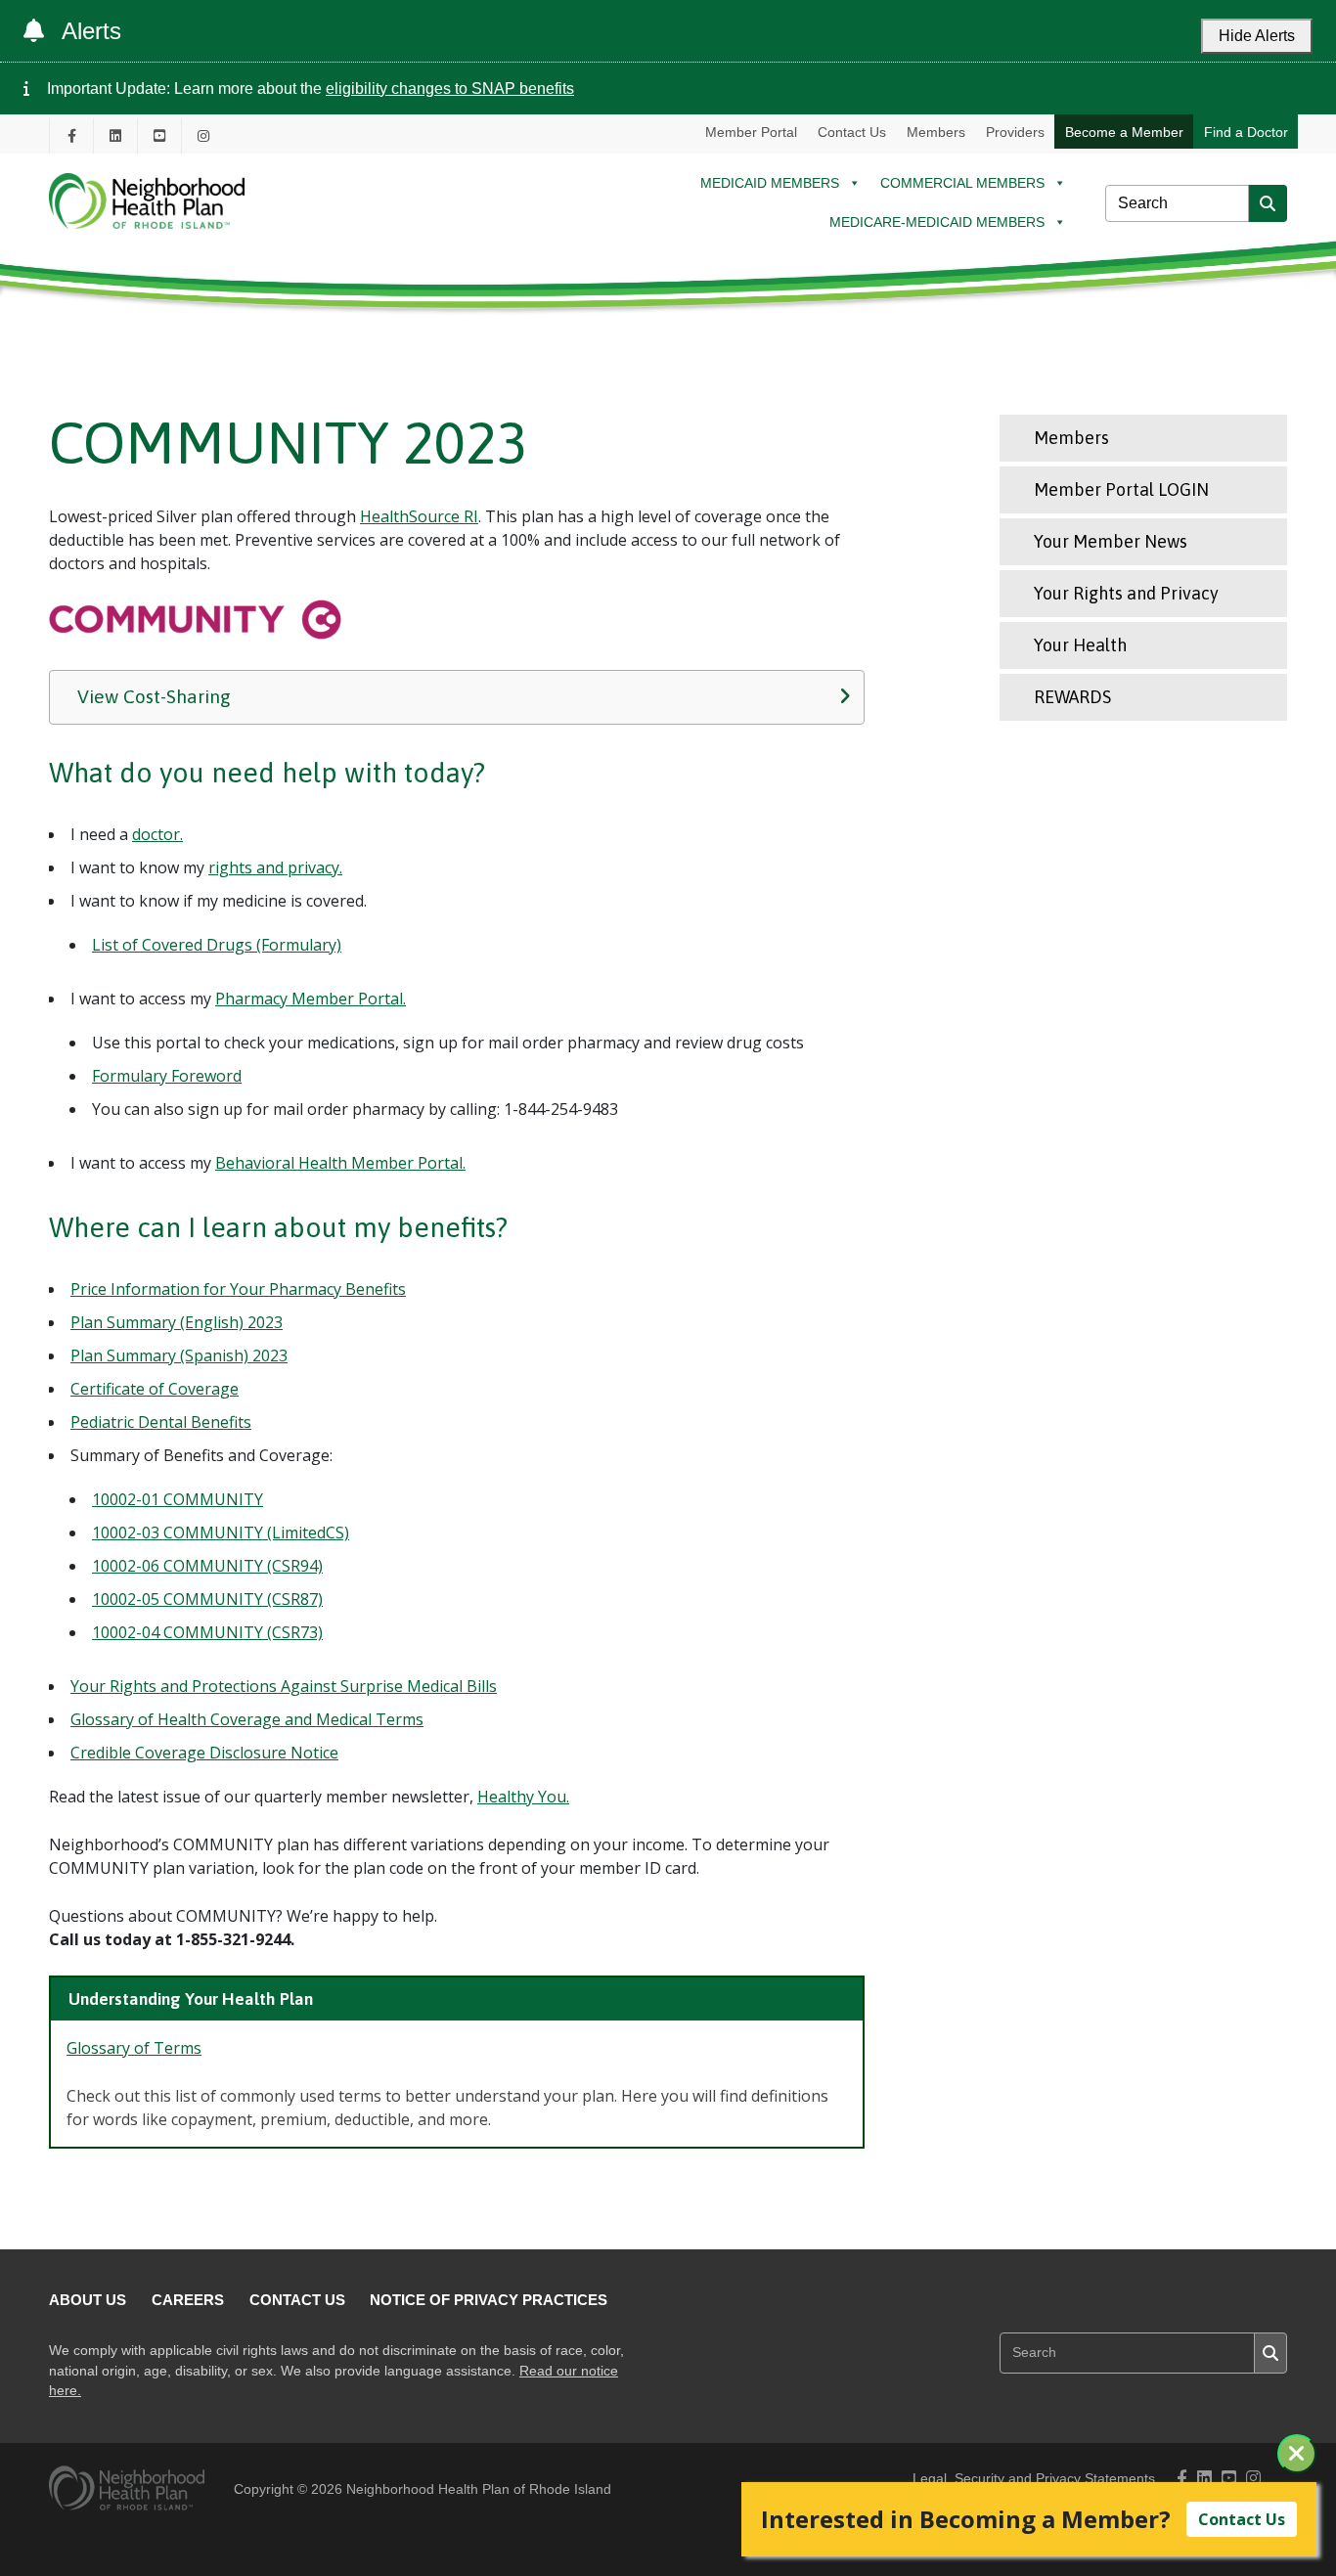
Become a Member (1124, 132)
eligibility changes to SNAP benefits (450, 89)
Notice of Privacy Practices (489, 2300)
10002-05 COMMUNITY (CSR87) (207, 1599)
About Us (88, 2300)
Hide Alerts (1257, 36)
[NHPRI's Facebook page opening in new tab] (71, 135)
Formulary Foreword (167, 1076)
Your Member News (1111, 541)
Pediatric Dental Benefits (161, 1422)
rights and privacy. (275, 867)
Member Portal (751, 132)
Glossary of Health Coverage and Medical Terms (247, 1719)
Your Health (1080, 645)
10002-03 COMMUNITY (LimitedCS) (221, 1532)
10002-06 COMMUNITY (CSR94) (207, 1566)
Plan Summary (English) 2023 (177, 1322)
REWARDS (1072, 697)
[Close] (1297, 2454)
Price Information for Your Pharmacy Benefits (238, 1289)
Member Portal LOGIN (1121, 489)
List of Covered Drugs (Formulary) (217, 945)
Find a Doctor (1246, 132)
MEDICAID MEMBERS (770, 183)
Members (936, 132)
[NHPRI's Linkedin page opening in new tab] (115, 135)
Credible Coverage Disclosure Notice (204, 1753)
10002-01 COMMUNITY (178, 1499)
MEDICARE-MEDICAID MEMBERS (937, 222)
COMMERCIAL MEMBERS (962, 183)
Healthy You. (523, 1797)
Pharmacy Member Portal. (311, 999)
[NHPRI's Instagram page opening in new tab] (203, 135)
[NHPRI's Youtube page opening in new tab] (159, 135)
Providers (1015, 132)
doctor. (157, 834)
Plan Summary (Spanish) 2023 (179, 1355)
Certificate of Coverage (155, 1389)
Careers (188, 2300)
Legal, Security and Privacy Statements (1034, 2479)
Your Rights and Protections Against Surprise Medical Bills (284, 1686)
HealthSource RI (419, 516)
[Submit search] (1268, 203)
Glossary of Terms (134, 2048)
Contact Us (852, 132)
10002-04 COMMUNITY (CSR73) (207, 1632)
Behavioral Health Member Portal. (340, 1163)
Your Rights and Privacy (1126, 593)
